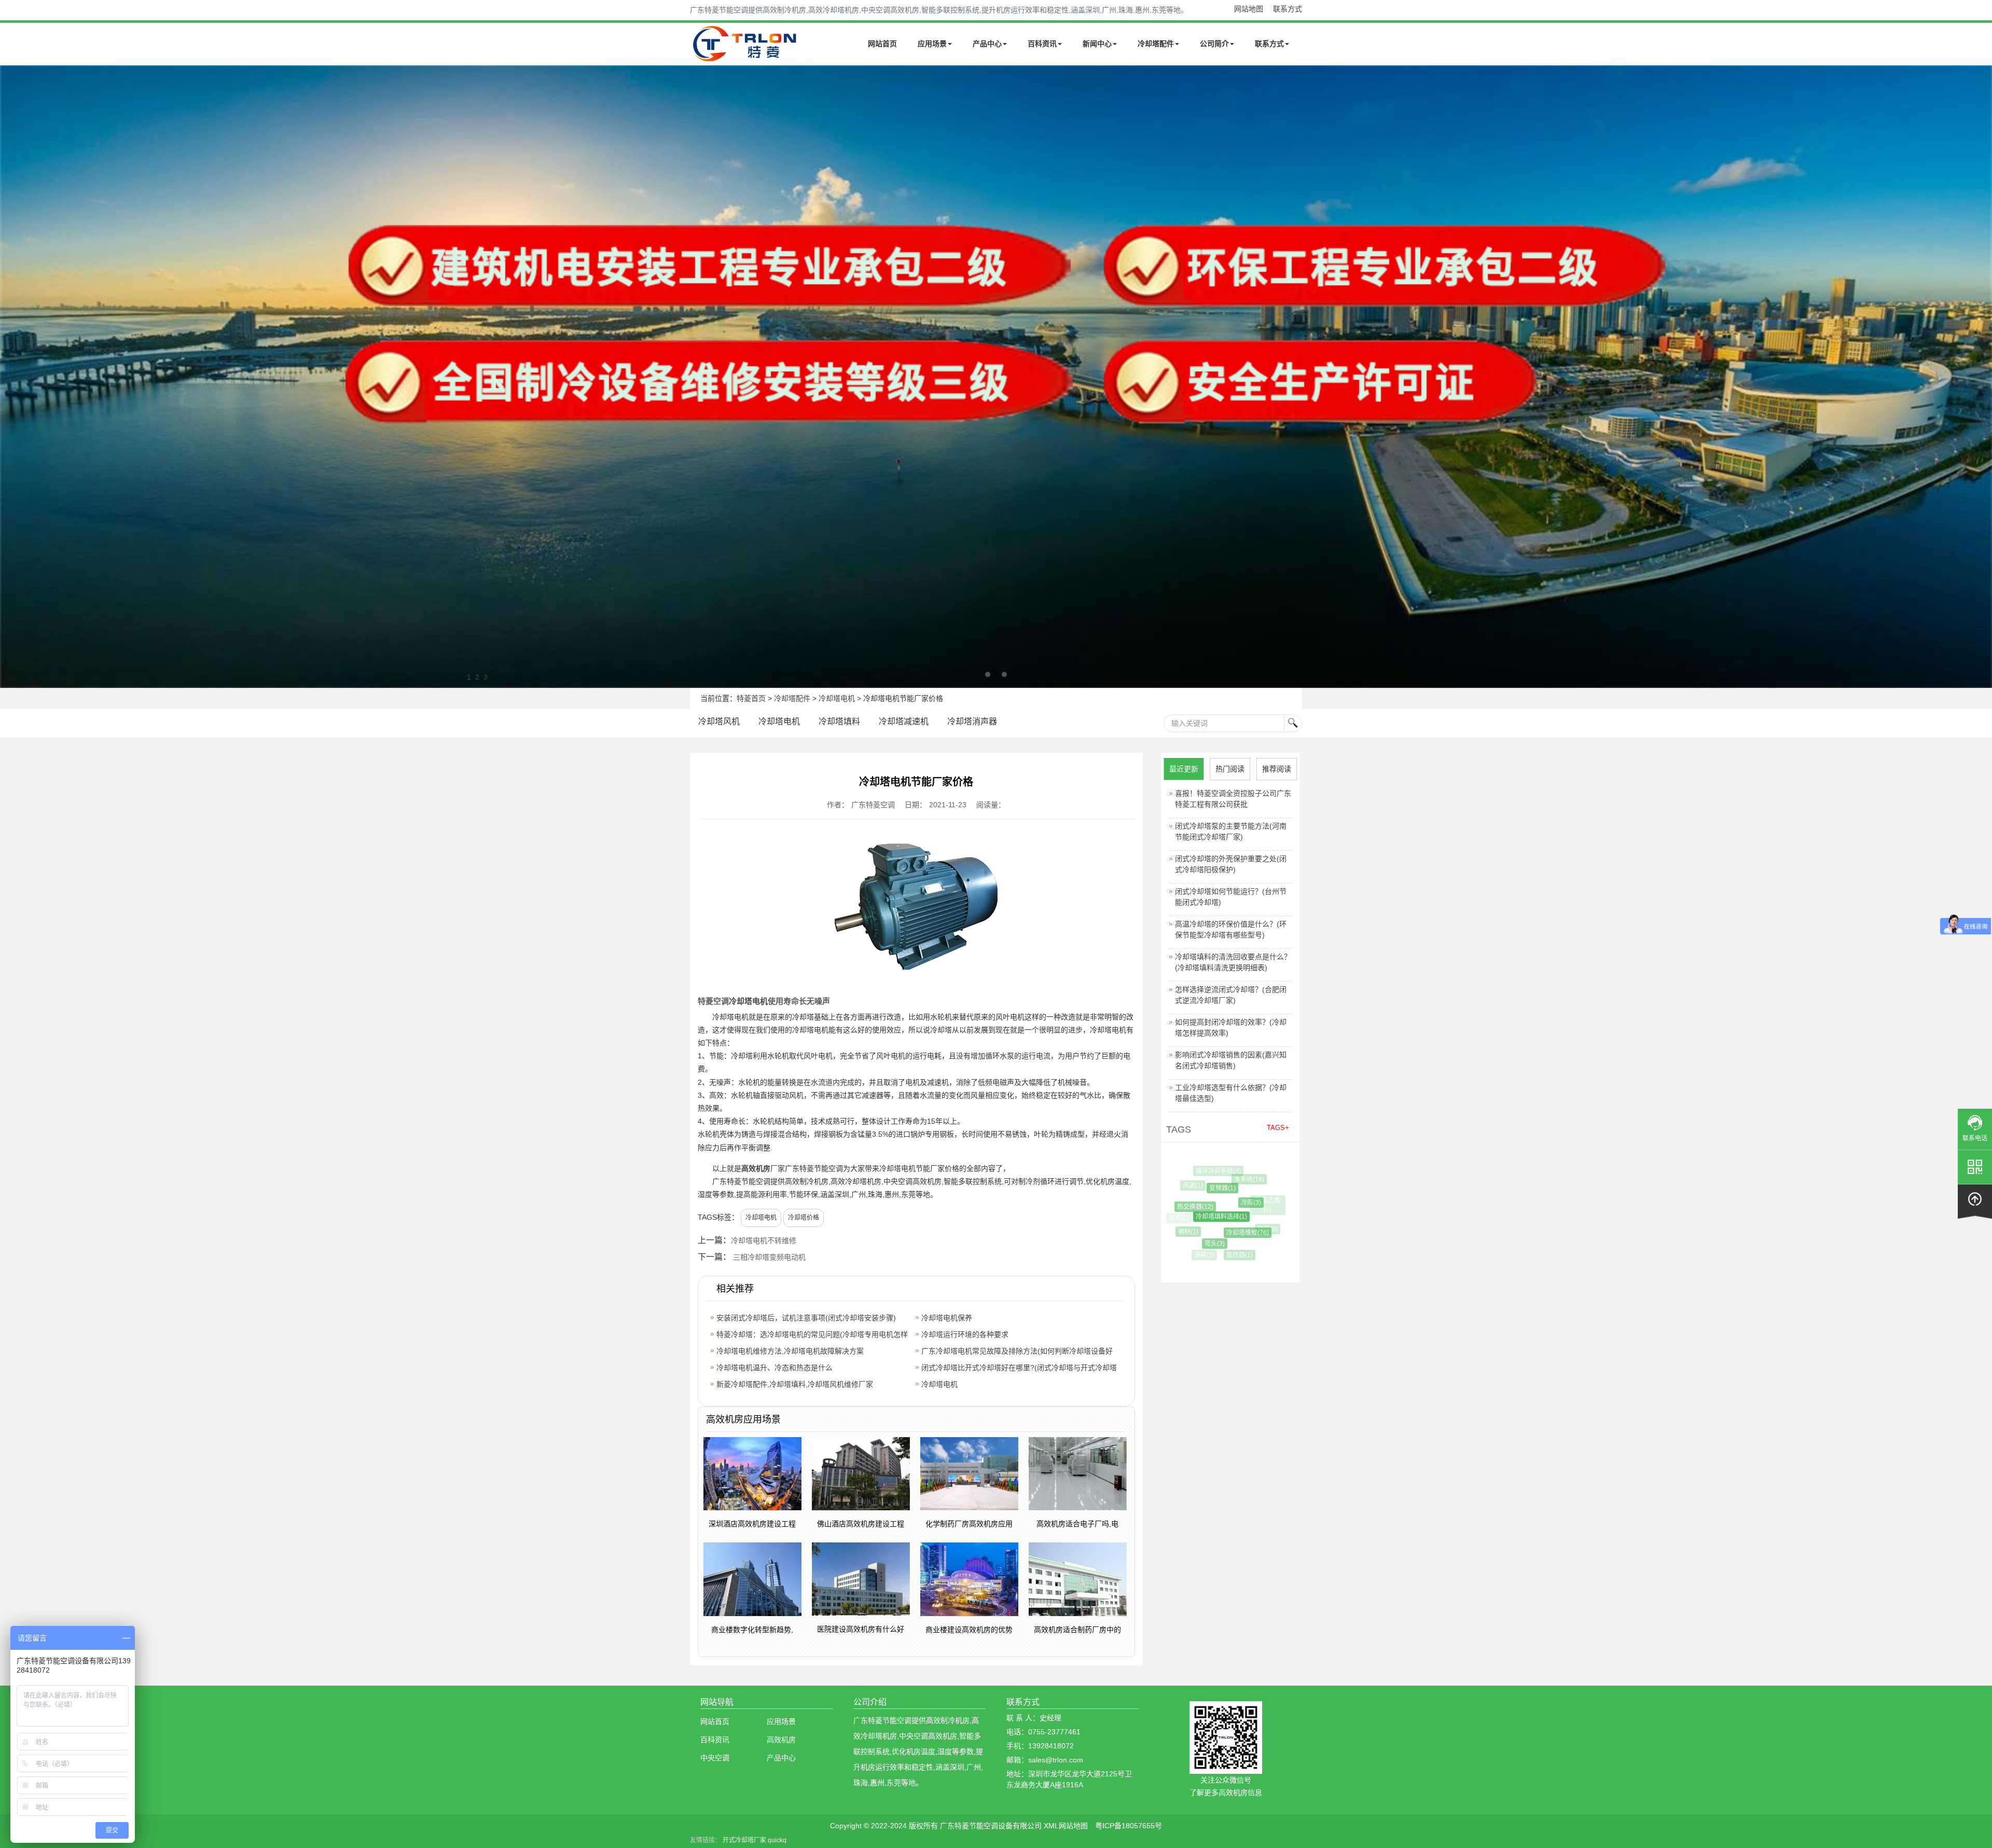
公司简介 (1214, 44)
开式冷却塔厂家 (744, 1840)
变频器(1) (1195, 1188)
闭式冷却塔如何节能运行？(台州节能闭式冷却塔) (1231, 897)
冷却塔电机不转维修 (764, 1240)
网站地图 (1249, 9)
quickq (777, 1840)
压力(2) (1251, 1248)
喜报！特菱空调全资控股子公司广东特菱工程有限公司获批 (1233, 799)
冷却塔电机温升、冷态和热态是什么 (774, 1368)
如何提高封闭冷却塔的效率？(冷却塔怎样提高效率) (1231, 1028)
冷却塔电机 (837, 698)
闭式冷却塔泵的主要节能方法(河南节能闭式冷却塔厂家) (1231, 831)
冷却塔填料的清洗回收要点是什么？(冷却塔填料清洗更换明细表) (1233, 962)
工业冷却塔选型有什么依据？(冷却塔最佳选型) (1231, 1093)
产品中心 (987, 44)
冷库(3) (1216, 1203)
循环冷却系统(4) (1211, 1171)
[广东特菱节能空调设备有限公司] (746, 56)
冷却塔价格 (804, 1218)
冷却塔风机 (719, 721)
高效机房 (756, 1168)
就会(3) (1245, 1173)
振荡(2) (1243, 1229)
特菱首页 (751, 698)
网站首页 (882, 44)
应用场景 (932, 44)
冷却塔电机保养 (947, 1318)
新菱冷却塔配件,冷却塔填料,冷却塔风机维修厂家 (795, 1384)
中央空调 (715, 1758)
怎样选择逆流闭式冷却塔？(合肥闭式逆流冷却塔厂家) (1231, 995)
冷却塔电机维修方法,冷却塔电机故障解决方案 (790, 1351)
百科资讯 (1042, 44)
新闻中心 (1097, 44)
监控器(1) (1221, 1255)
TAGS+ (1278, 1128)
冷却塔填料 (839, 721)
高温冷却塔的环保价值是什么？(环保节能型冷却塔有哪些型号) (1231, 929)
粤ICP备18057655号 (1129, 1826)
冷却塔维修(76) (1214, 1233)
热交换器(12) (1180, 1207)
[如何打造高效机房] (996, 377)
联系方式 (1288, 9)
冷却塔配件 (1156, 44)
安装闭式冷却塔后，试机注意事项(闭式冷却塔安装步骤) (806, 1318)
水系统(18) (1228, 1179)
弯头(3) (1193, 1244)
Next (10, 377)
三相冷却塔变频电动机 (769, 1257)
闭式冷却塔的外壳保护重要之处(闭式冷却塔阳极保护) (1231, 864)
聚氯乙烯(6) (1248, 1201)
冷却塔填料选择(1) (1189, 1217)
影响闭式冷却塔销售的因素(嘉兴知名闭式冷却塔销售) (1231, 1060)
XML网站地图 (1066, 1826)
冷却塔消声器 (972, 721)
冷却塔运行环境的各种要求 (965, 1334)
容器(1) (1270, 1222)
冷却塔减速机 (904, 721)
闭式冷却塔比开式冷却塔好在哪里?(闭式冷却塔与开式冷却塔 (1019, 1368)
